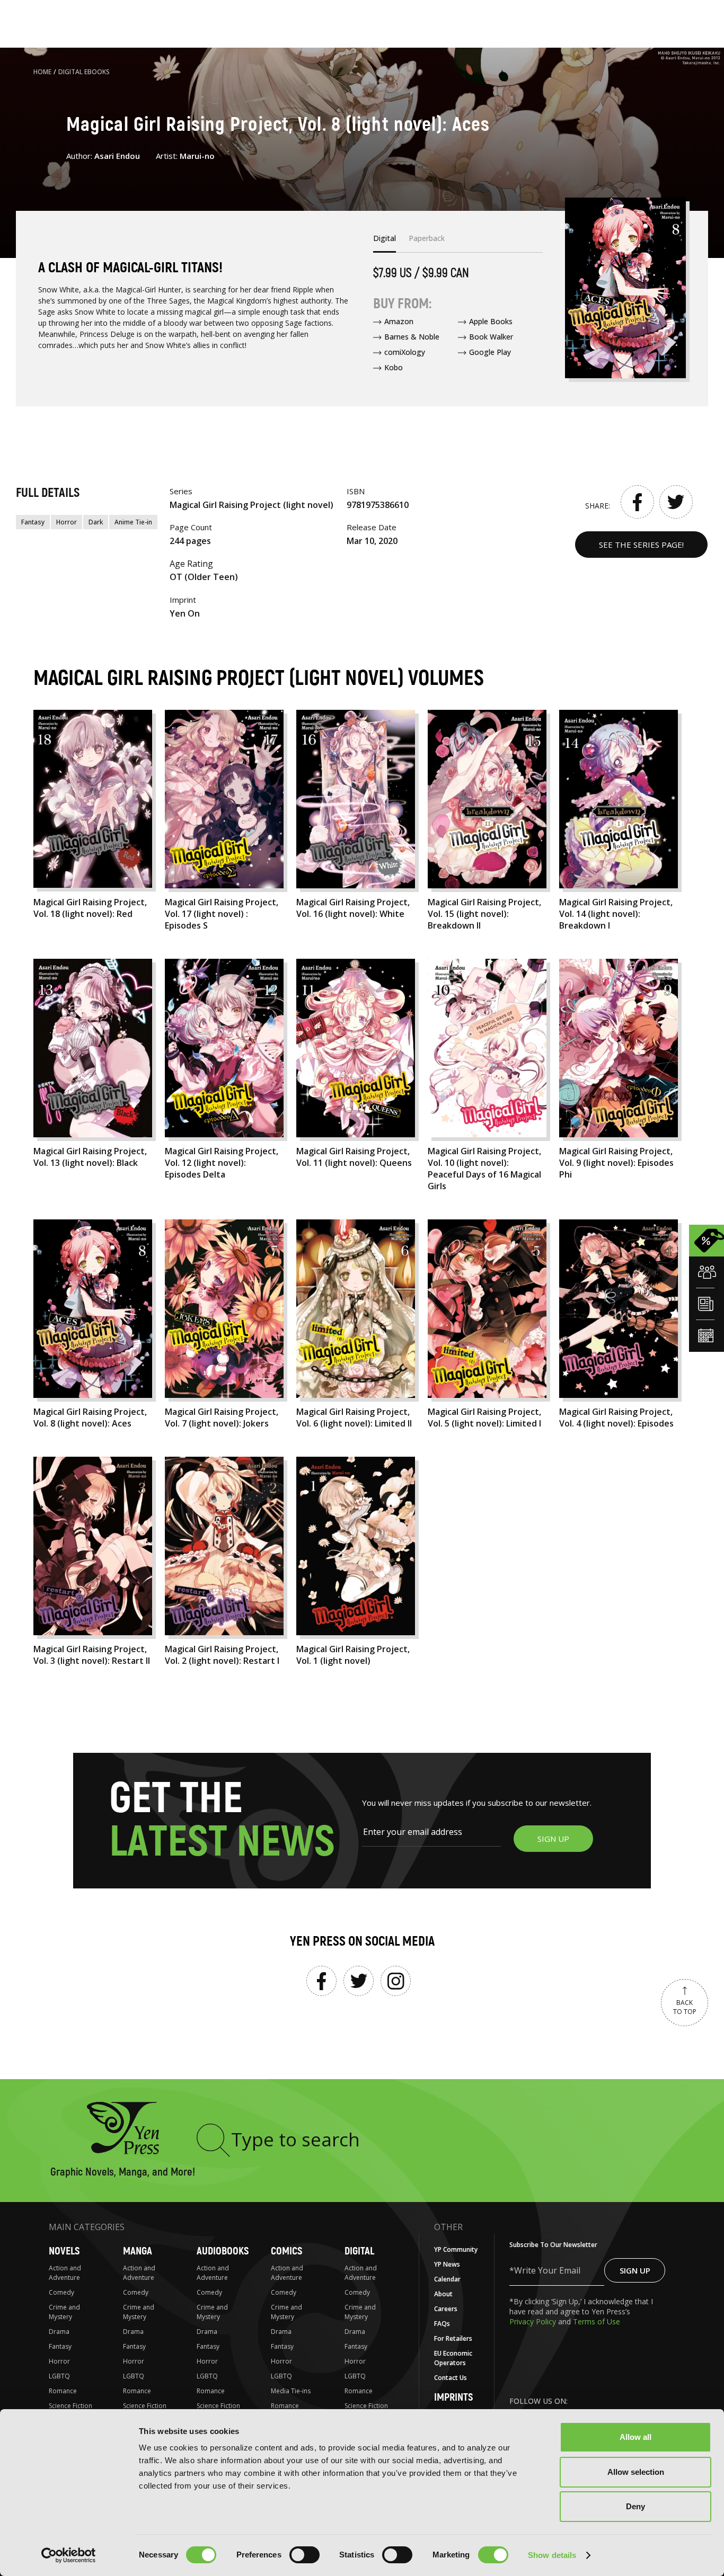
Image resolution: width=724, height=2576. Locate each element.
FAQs (442, 2324)
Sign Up (635, 2270)
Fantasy (33, 522)
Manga (138, 2251)
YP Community (456, 2249)
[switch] (304, 2555)
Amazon (399, 321)
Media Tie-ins (291, 2391)
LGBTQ (59, 2376)
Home (42, 72)
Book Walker (491, 337)
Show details (552, 2555)
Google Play (490, 352)
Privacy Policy (534, 2321)
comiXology (405, 352)
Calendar (447, 2279)
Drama (59, 2332)
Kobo (394, 367)
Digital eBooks (84, 72)
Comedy (61, 2292)
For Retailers (453, 2338)
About (443, 2294)
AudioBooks (223, 2251)
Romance (63, 2391)
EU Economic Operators (453, 2358)
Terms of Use (597, 2321)
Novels (64, 2251)
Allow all (635, 2437)
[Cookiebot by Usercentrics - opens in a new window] (69, 2555)
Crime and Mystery (64, 2312)
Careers (446, 2309)
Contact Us (451, 2378)
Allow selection (636, 2472)
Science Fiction (70, 2406)
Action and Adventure (65, 2273)
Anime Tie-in (133, 522)
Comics (286, 2251)
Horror (67, 522)
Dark (96, 522)
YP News (447, 2264)
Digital (359, 2251)
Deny (635, 2506)
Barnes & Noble (412, 337)
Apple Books (491, 321)
